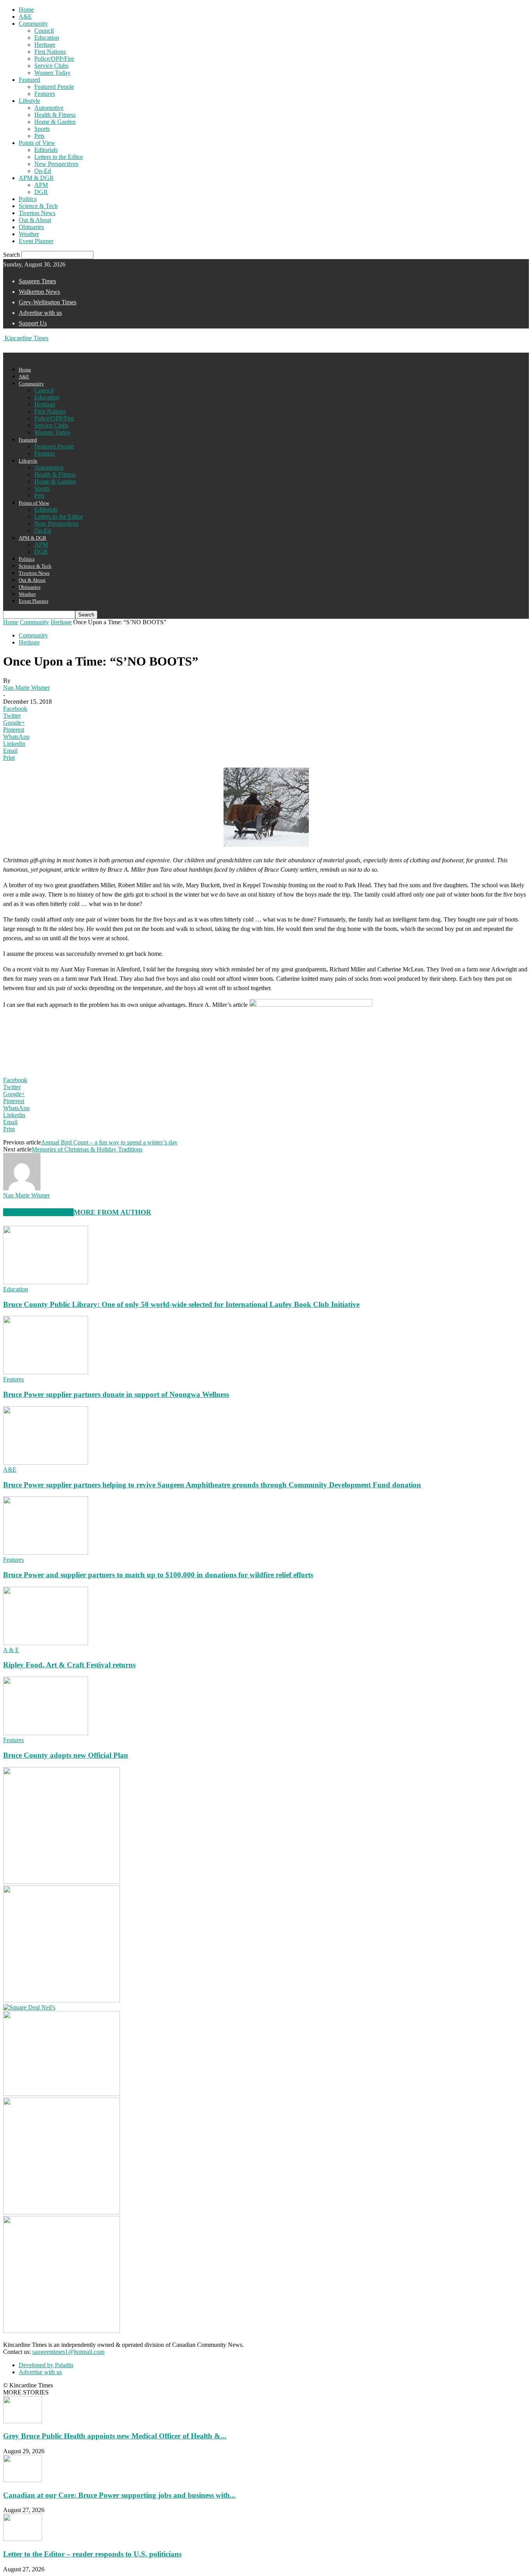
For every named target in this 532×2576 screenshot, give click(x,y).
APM (41, 185)
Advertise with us (40, 313)
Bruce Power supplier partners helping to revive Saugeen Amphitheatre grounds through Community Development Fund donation (212, 1485)
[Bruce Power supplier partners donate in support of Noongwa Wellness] (46, 1372)
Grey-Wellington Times (48, 302)
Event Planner (36, 241)
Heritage (45, 45)
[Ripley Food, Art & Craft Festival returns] (46, 1643)
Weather (29, 234)
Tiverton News (37, 213)
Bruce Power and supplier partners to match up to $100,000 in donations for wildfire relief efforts (158, 1575)
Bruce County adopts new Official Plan (66, 1755)
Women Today (52, 73)
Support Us (33, 323)
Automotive (49, 108)
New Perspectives (56, 164)
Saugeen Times (37, 281)
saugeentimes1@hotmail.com (68, 2352)
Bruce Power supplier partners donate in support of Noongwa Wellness (116, 1394)
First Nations (50, 52)
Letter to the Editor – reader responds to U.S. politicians (92, 2554)
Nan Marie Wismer (26, 688)
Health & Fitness (55, 115)
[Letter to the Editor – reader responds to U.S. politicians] (23, 2539)
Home (26, 10)
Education (47, 38)
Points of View (37, 143)
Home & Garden (55, 122)
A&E (25, 17)
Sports (42, 129)
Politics (28, 199)
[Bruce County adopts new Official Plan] (46, 1733)
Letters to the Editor (59, 157)
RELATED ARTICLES (38, 1212)
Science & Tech (38, 206)
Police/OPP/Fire (54, 59)
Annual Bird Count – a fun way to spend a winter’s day (109, 1142)
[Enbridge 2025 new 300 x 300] (62, 1882)
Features (45, 94)
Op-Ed (43, 171)
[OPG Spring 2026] (62, 2331)
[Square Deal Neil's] (29, 2007)
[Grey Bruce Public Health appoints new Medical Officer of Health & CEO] (23, 2421)
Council (44, 31)
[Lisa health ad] (62, 2000)
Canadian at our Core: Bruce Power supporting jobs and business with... (119, 2495)
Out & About (35, 220)
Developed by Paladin (46, 2365)
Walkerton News (39, 292)
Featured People (54, 87)
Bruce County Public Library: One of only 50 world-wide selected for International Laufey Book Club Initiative (181, 1304)
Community (33, 24)
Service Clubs (51, 66)
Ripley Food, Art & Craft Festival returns (69, 1665)
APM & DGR (36, 178)
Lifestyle (29, 101)
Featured (29, 80)
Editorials (46, 150)
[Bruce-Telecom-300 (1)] (62, 2212)
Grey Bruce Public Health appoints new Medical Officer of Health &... (115, 2436)
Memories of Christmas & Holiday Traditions (87, 1149)
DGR (41, 192)
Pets (39, 136)
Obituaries (31, 227)
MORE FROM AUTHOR (112, 1212)
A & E (11, 1650)
